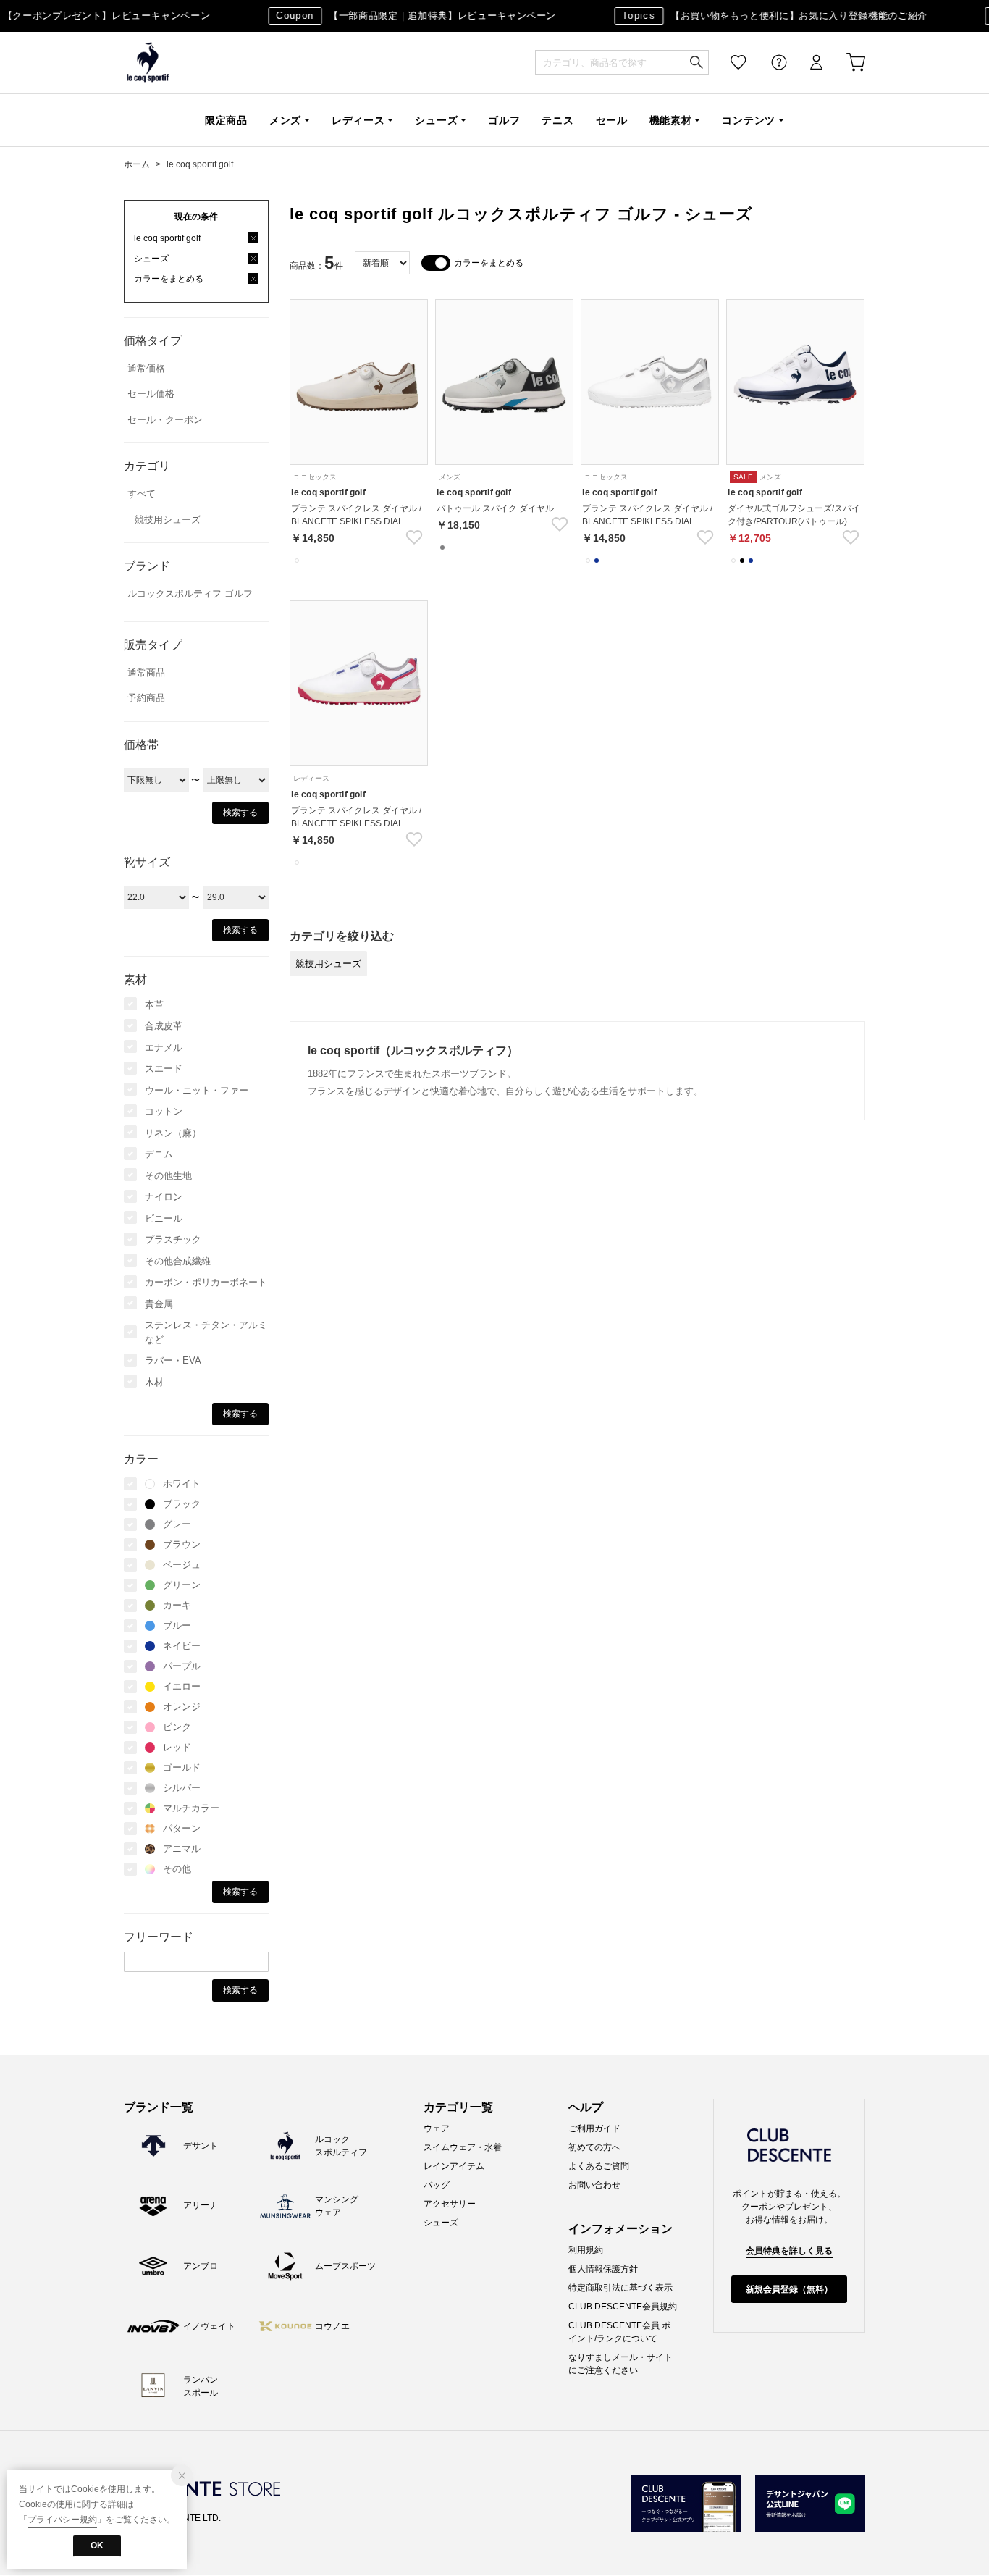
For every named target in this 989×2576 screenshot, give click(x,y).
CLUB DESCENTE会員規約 (623, 2307)
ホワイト (182, 1484)
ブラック (182, 1504)
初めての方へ (594, 2147)
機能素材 (671, 120)
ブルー (177, 1625)
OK (97, 2546)
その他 (177, 1869)
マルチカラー (191, 1808)
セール (612, 120)
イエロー (182, 1686)
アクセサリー (450, 2204)
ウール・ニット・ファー (197, 1090)
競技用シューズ (168, 520)
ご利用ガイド (594, 2128)
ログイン (807, 63)
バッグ (437, 2185)
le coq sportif (148, 63)
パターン (182, 1828)
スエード (164, 1069)
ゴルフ (504, 120)
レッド (177, 1747)
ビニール (164, 1218)
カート (846, 63)
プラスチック (173, 1239)
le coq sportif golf (200, 164)
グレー (177, 1524)
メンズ (285, 120)
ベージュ (182, 1565)
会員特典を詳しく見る (789, 2251)
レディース (358, 120)
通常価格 (146, 368)
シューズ (436, 120)
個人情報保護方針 (603, 2269)
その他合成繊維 (178, 1261)
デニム (159, 1154)
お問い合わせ (594, 2185)
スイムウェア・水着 (463, 2147)
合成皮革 (164, 1026)
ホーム (137, 164)
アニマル (182, 1849)
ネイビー (182, 1646)
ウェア (437, 2128)
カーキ (177, 1605)
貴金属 (159, 1304)
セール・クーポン (165, 420)
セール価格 (151, 394)
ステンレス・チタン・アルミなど (206, 1332)
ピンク (177, 1727)
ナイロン (164, 1197)
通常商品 (146, 672)
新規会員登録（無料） (789, 2289)
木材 (154, 1382)
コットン (164, 1111)
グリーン (182, 1585)
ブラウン (182, 1544)
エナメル (164, 1048)
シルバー (182, 1788)
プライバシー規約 (62, 2520)
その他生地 (168, 1176)
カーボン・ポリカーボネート (206, 1282)
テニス (557, 120)
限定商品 (226, 120)
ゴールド (182, 1767)
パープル (182, 1666)
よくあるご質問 (599, 2166)
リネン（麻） (173, 1133)
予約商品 (146, 698)
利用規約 (586, 2250)
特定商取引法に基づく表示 (620, 2288)
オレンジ (182, 1707)
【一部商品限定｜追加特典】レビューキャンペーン (403, 16)
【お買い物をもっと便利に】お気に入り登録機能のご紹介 (762, 16)
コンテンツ (749, 120)
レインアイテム (454, 2166)
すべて (142, 494)
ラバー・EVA (173, 1360)
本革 (154, 1005)
